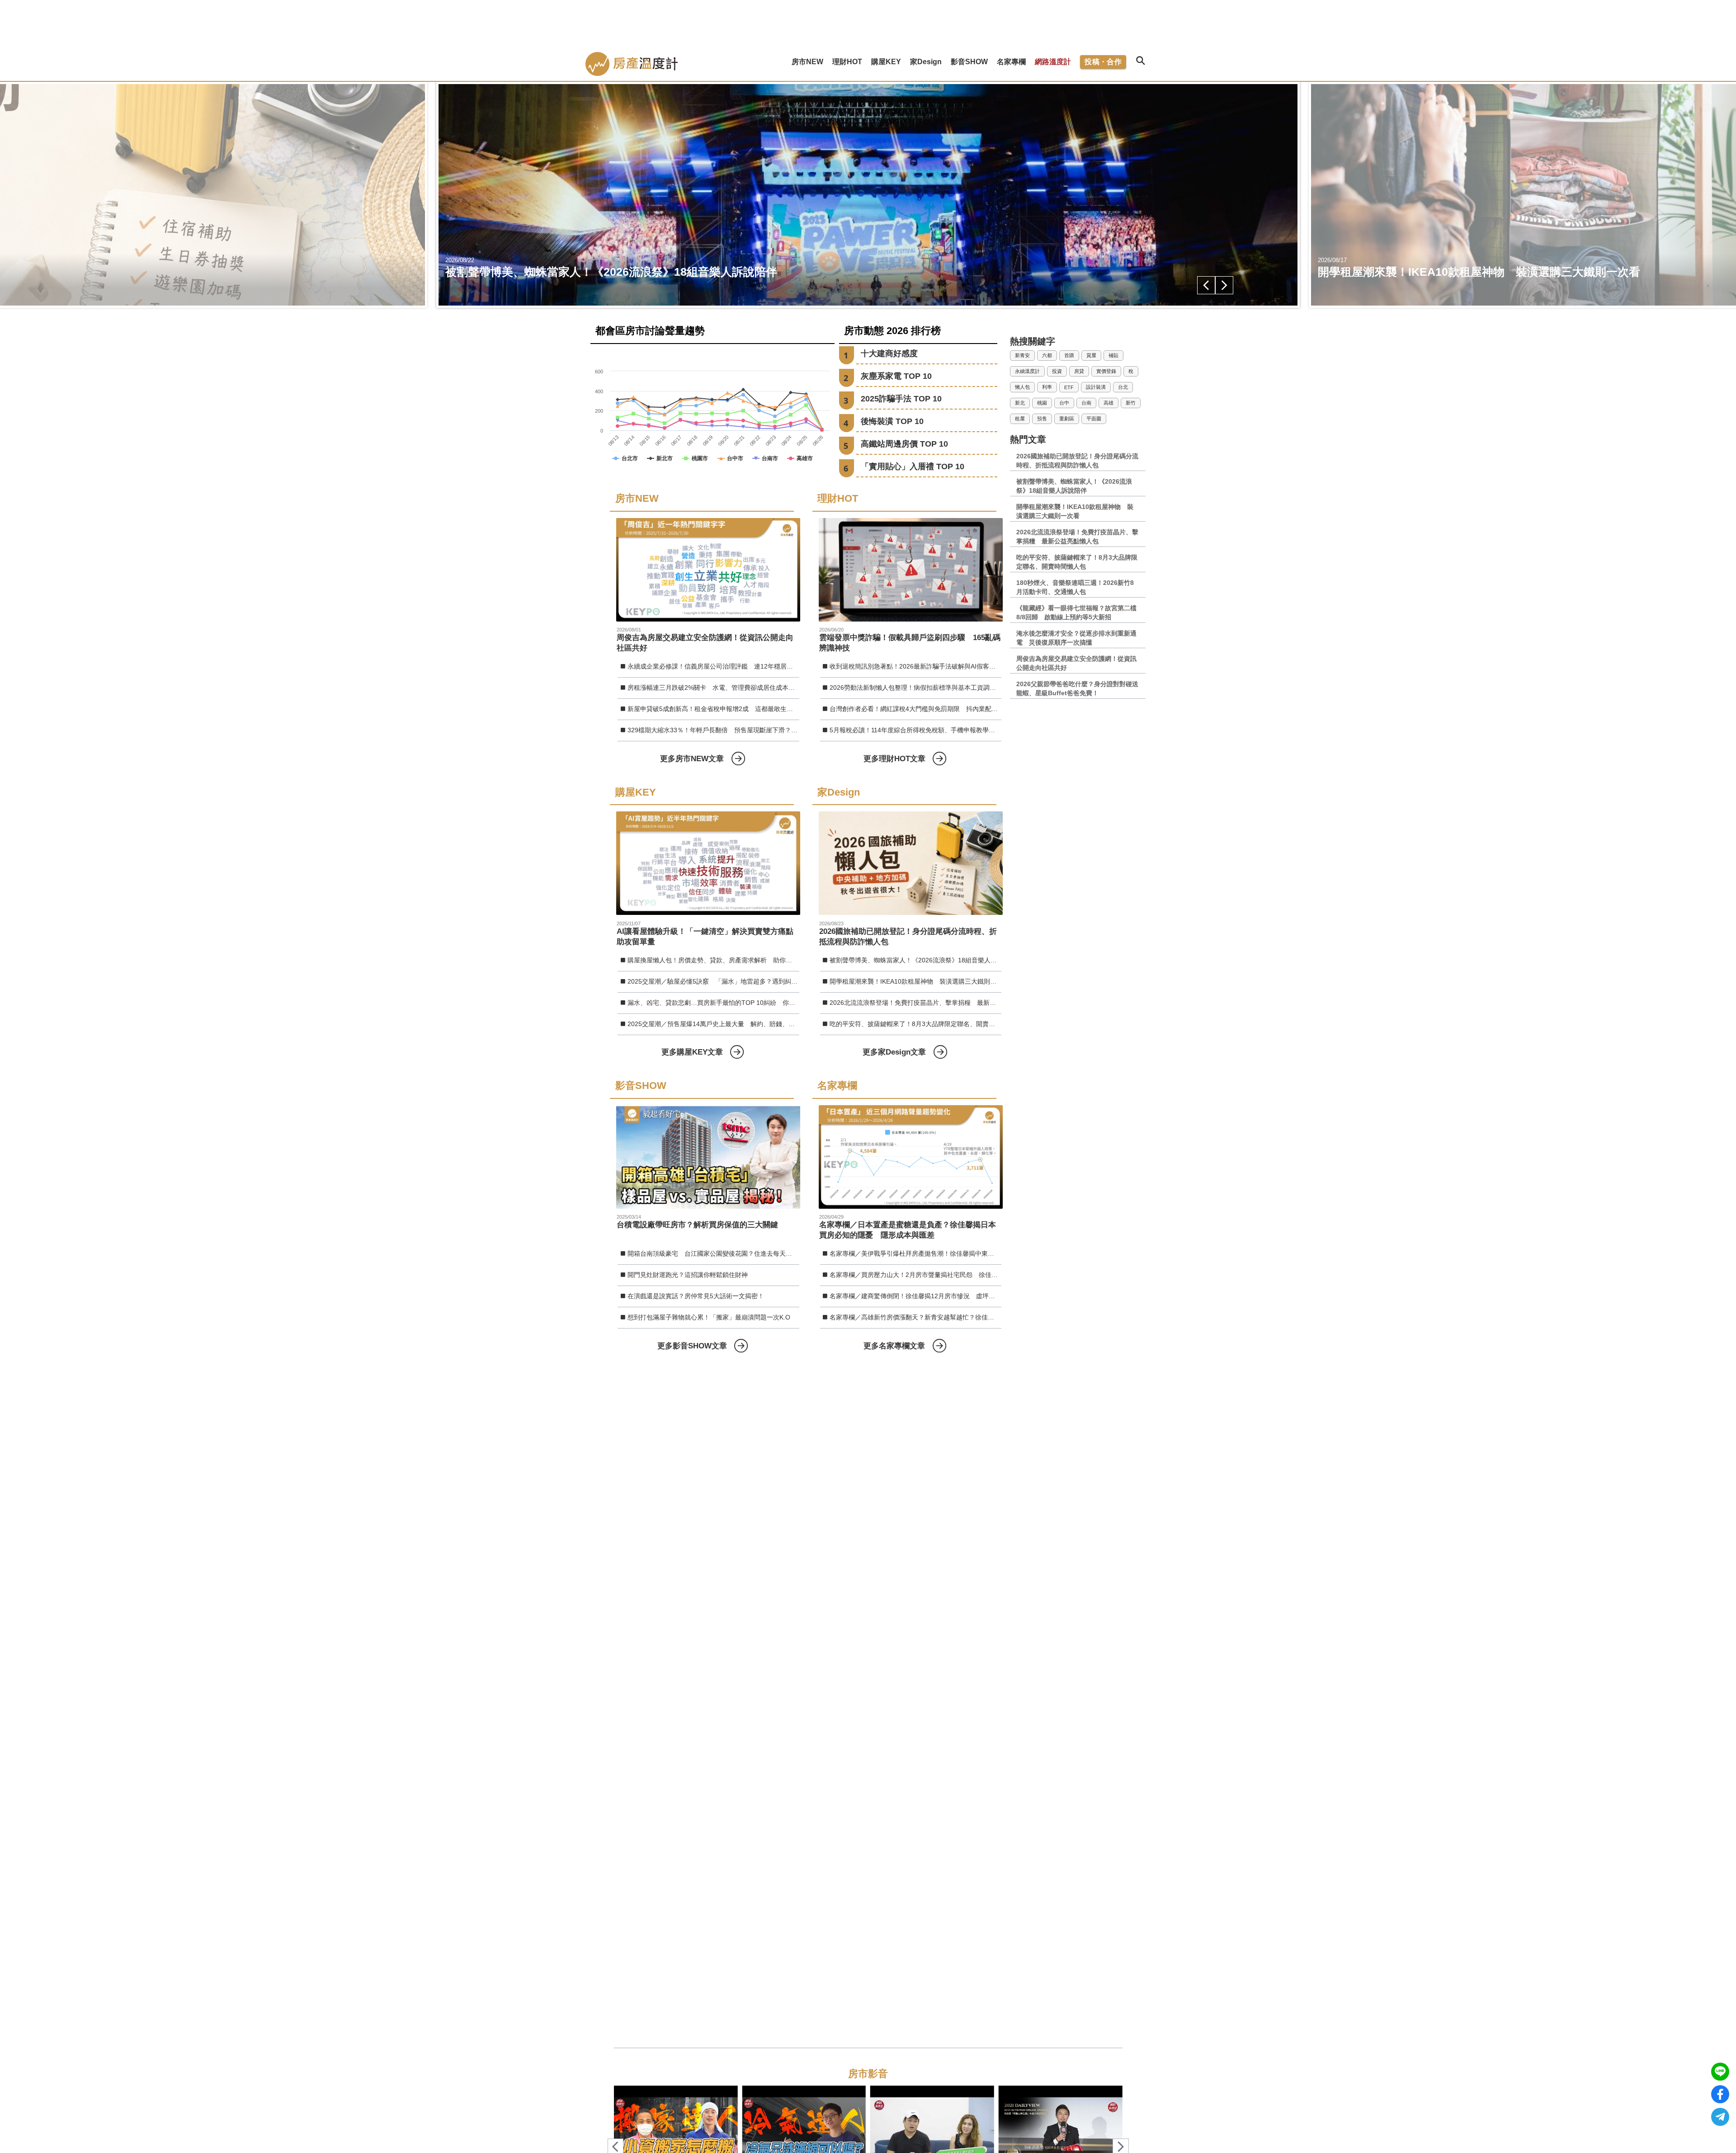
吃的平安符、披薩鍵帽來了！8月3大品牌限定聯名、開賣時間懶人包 (915, 1024)
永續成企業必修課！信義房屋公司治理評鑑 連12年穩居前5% (713, 666)
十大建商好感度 (889, 353)
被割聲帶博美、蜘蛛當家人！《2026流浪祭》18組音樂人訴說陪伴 (915, 960)
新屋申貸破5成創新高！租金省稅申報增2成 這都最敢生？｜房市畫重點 (713, 709)
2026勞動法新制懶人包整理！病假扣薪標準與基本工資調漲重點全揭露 (915, 688)
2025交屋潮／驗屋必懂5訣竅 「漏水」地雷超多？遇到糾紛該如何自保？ (713, 981)
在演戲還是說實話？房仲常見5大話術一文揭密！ (696, 1296)
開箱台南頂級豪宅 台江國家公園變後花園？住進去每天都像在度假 (713, 1253)
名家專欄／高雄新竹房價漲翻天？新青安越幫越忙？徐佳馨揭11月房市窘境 (915, 1317)
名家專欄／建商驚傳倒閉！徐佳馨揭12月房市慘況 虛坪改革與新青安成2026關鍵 (915, 1296)
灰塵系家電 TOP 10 (896, 376)
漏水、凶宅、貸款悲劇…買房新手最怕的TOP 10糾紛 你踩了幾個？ (713, 1003)
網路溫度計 (1053, 62)
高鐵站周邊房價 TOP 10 (904, 444)
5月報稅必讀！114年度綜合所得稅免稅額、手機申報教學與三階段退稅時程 (915, 730)
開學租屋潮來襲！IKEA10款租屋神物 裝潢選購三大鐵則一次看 (915, 981)
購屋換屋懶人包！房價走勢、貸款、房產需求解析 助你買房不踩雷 (713, 960)
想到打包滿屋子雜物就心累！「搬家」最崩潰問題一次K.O (709, 1317)
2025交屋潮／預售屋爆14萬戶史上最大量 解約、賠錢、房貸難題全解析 (713, 1024)
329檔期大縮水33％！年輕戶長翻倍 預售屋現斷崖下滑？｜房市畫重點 (713, 730)
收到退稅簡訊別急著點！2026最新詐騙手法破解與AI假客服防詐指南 (915, 666)
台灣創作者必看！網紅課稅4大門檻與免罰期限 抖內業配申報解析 (915, 709)
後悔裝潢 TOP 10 (892, 421)
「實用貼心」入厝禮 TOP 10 (913, 466)
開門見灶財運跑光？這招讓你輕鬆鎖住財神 (688, 1275)
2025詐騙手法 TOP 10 (901, 399)
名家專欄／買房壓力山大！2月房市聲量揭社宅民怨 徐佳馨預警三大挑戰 (915, 1275)
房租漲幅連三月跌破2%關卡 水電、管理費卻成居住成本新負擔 (713, 688)
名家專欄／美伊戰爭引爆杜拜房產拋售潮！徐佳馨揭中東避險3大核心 (915, 1253)
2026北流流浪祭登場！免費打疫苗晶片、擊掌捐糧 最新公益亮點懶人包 (915, 1003)
